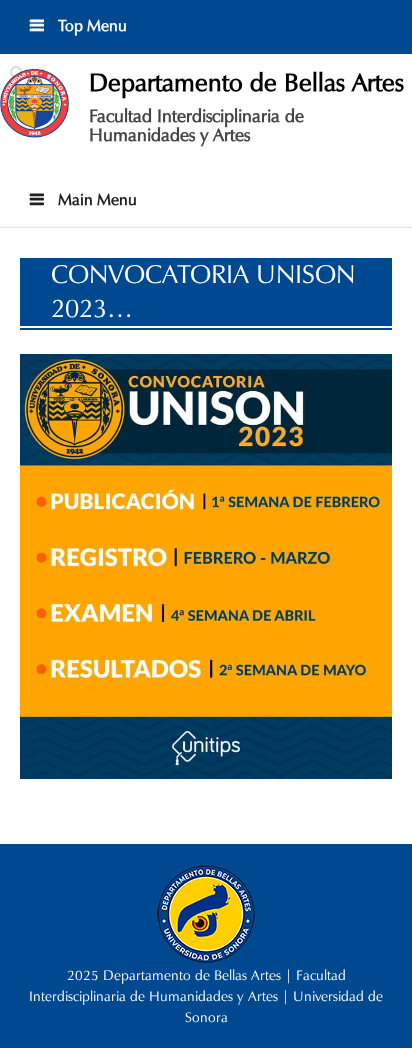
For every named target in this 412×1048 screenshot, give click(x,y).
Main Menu (95, 199)
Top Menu (90, 25)
